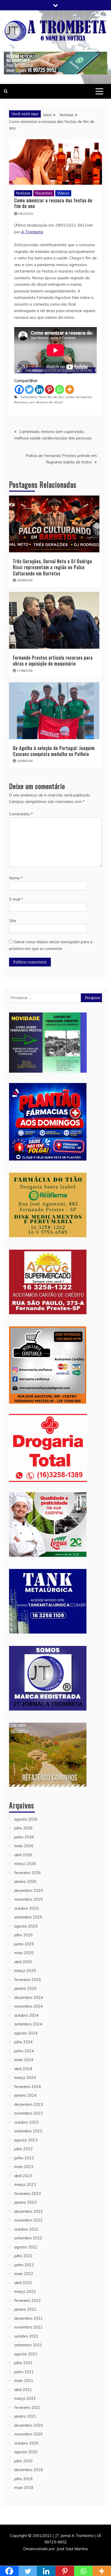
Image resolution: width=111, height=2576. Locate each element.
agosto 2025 (26, 1926)
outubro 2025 (26, 1908)
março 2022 (25, 2291)
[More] (70, 389)
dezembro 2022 (29, 2211)
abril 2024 (23, 2069)
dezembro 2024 (29, 1997)
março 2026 (25, 1864)
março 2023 (25, 2184)
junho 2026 (24, 1837)
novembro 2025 (28, 1899)
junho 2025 (24, 1944)
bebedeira (29, 397)
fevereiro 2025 (27, 1980)
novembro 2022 (28, 2220)
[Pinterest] (49, 389)
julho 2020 (23, 2461)
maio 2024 (24, 2060)
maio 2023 (24, 2167)
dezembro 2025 (29, 1890)
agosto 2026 (26, 1819)
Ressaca (21, 402)
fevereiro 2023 (27, 2194)
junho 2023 (24, 2158)
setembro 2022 (28, 2238)
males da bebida (78, 397)
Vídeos (63, 193)
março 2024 (25, 2078)
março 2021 (25, 2398)
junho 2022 (24, 2265)
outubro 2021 (26, 2336)
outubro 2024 (26, 2015)
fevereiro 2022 (27, 2300)
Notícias (23, 193)
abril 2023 (23, 2176)
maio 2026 (24, 1846)
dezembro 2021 (29, 2318)
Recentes (44, 193)
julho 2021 (23, 2363)
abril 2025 (23, 1962)
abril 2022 (23, 2283)
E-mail (16, 899)
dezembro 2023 (29, 2104)
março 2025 (25, 1971)
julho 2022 (23, 2256)
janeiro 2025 (25, 1988)
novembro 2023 (28, 2113)
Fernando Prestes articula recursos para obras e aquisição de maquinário (53, 660)
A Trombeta (32, 232)
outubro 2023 (26, 2122)
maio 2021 (24, 2381)
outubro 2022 (26, 2229)
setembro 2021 (28, 2345)
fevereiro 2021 (27, 2407)
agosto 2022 (26, 2247)
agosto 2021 (26, 2354)
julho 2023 (23, 2149)
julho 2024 (23, 2042)
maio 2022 (24, 2274)
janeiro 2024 (25, 2095)
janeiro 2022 (25, 2309)
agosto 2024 (26, 2033)
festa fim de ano (51, 397)
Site (13, 921)
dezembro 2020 (29, 2425)
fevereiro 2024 (27, 2087)
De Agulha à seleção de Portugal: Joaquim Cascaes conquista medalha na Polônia (54, 751)
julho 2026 (23, 1828)
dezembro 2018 (29, 2470)
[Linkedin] (39, 389)
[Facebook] (19, 389)
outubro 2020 (26, 2443)
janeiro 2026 (25, 1881)
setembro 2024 (28, 2024)
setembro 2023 (28, 2131)
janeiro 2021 (25, 2416)
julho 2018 (23, 2479)
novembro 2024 (28, 2006)
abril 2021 (23, 2390)
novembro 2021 (28, 2327)
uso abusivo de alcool (46, 402)
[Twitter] (29, 389)
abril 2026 (23, 1855)
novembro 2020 (28, 2434)
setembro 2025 (28, 1917)
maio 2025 (24, 1953)
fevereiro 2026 (27, 1873)
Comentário (21, 814)
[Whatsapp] (60, 389)
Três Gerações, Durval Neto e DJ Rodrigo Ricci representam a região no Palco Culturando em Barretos (53, 567)
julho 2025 (23, 1935)
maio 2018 (24, 2488)
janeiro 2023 (25, 2202)
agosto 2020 (26, 2452)
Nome (16, 878)
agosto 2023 (26, 2140)
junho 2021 (24, 2372)
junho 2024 (24, 2051)
